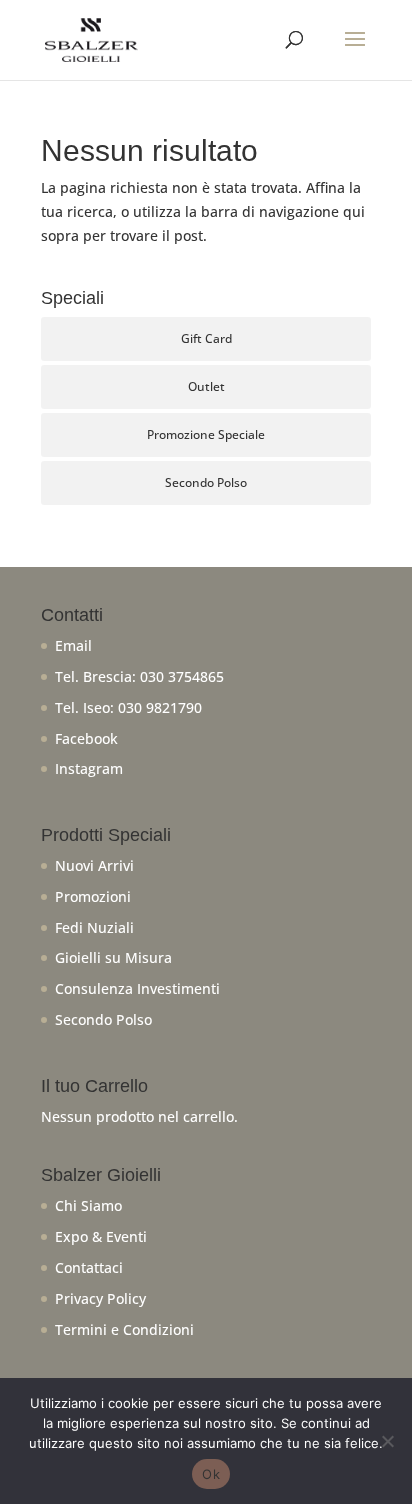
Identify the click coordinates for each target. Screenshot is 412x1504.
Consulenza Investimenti (137, 988)
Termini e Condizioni (124, 1329)
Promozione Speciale (206, 434)
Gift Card (206, 338)
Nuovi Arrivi (94, 865)
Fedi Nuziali (94, 927)
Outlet (206, 386)
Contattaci (89, 1267)
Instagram (89, 768)
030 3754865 (182, 676)
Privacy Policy (100, 1298)
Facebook (86, 738)
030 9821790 (160, 707)
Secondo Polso (206, 482)
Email (73, 645)
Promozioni (93, 896)
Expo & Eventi (101, 1236)
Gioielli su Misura (113, 957)
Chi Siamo (88, 1205)
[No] (387, 1441)
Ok (211, 1474)
